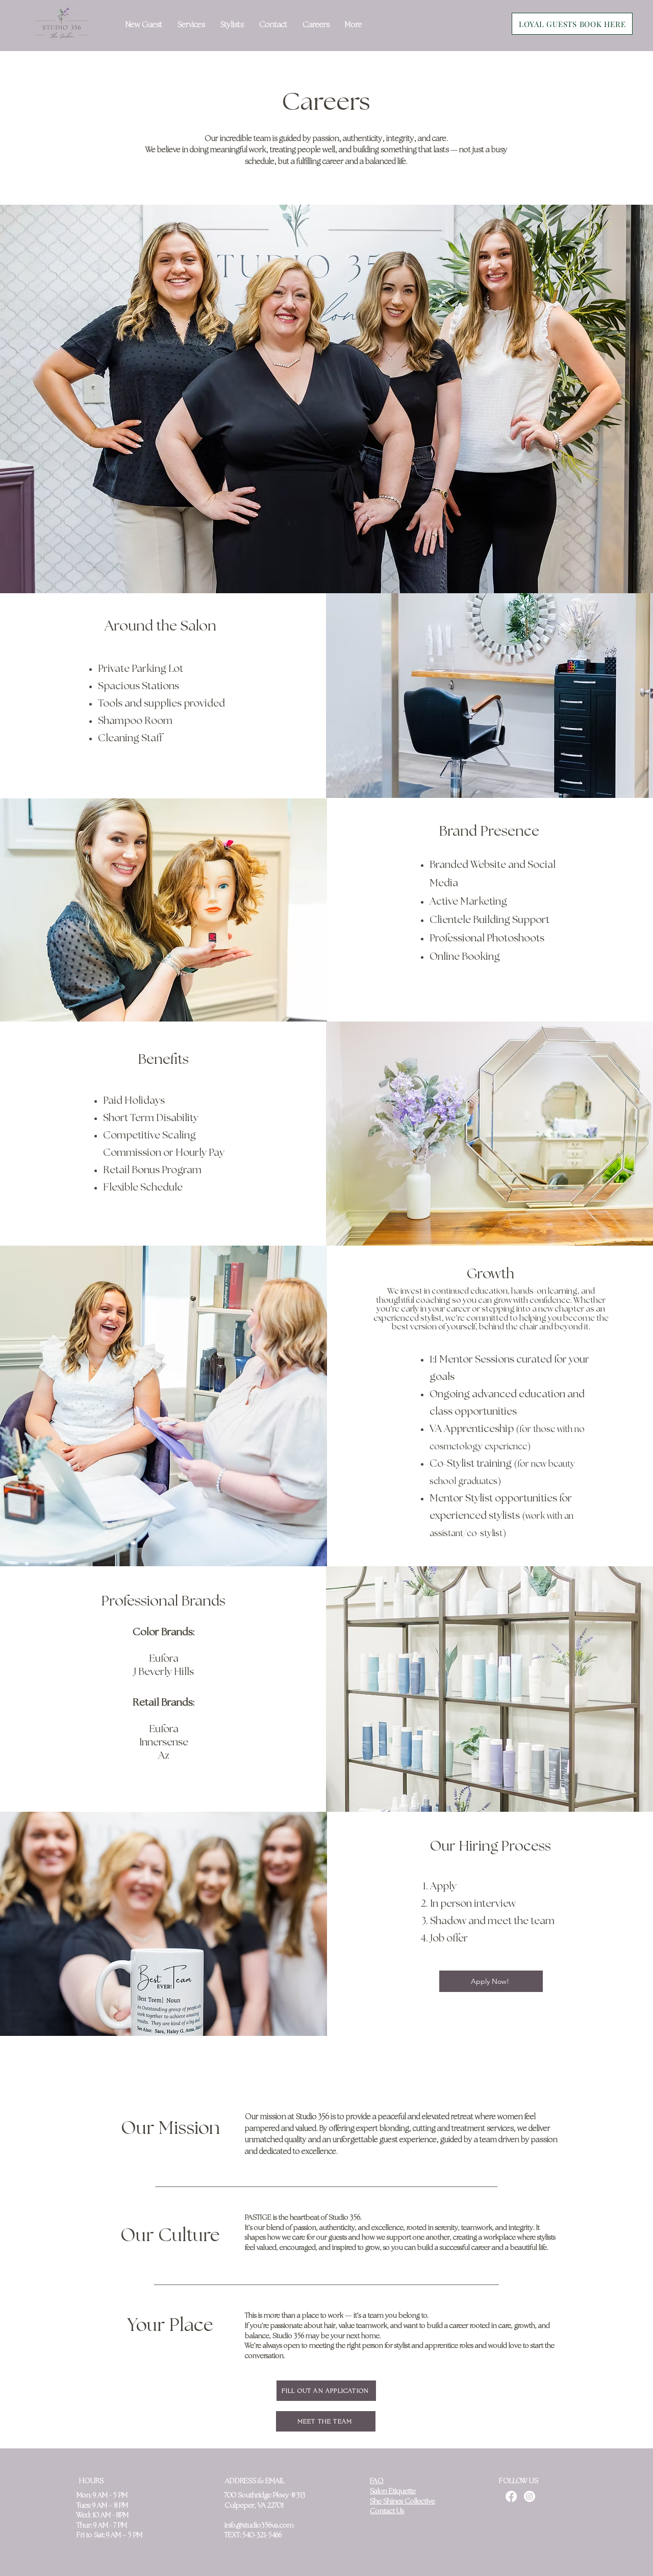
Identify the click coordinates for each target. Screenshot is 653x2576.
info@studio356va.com (259, 2526)
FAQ (377, 2481)
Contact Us (387, 2511)
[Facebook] (511, 2496)
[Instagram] (530, 2496)
